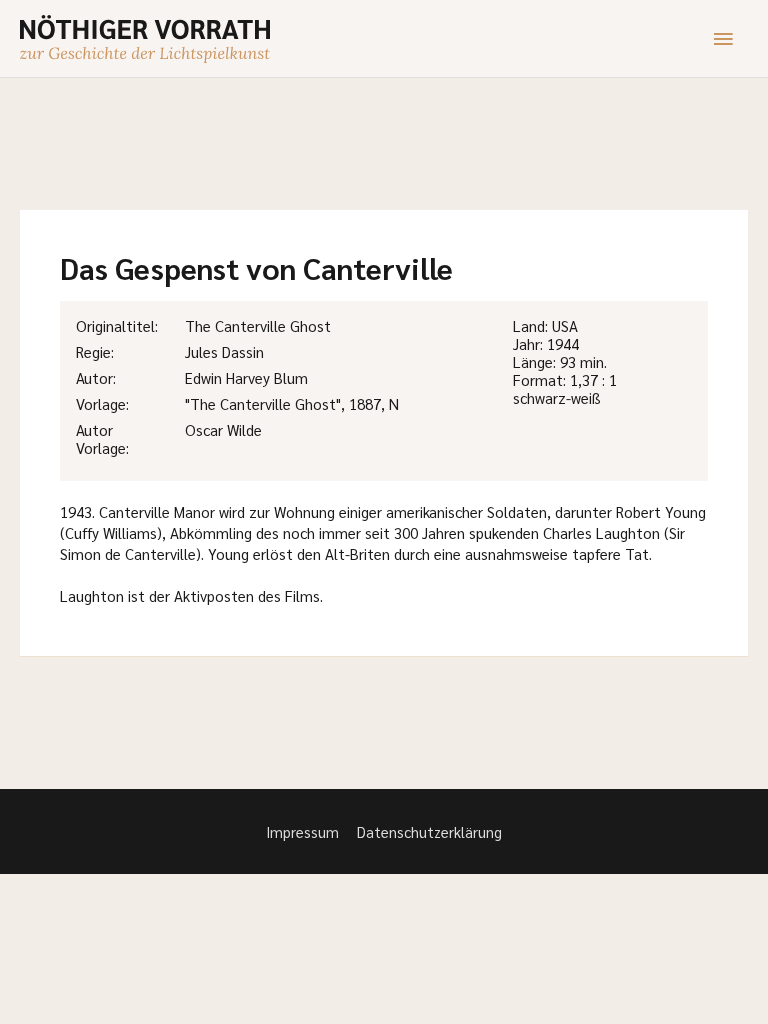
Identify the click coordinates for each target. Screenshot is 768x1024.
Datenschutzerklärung (429, 831)
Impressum (302, 831)
